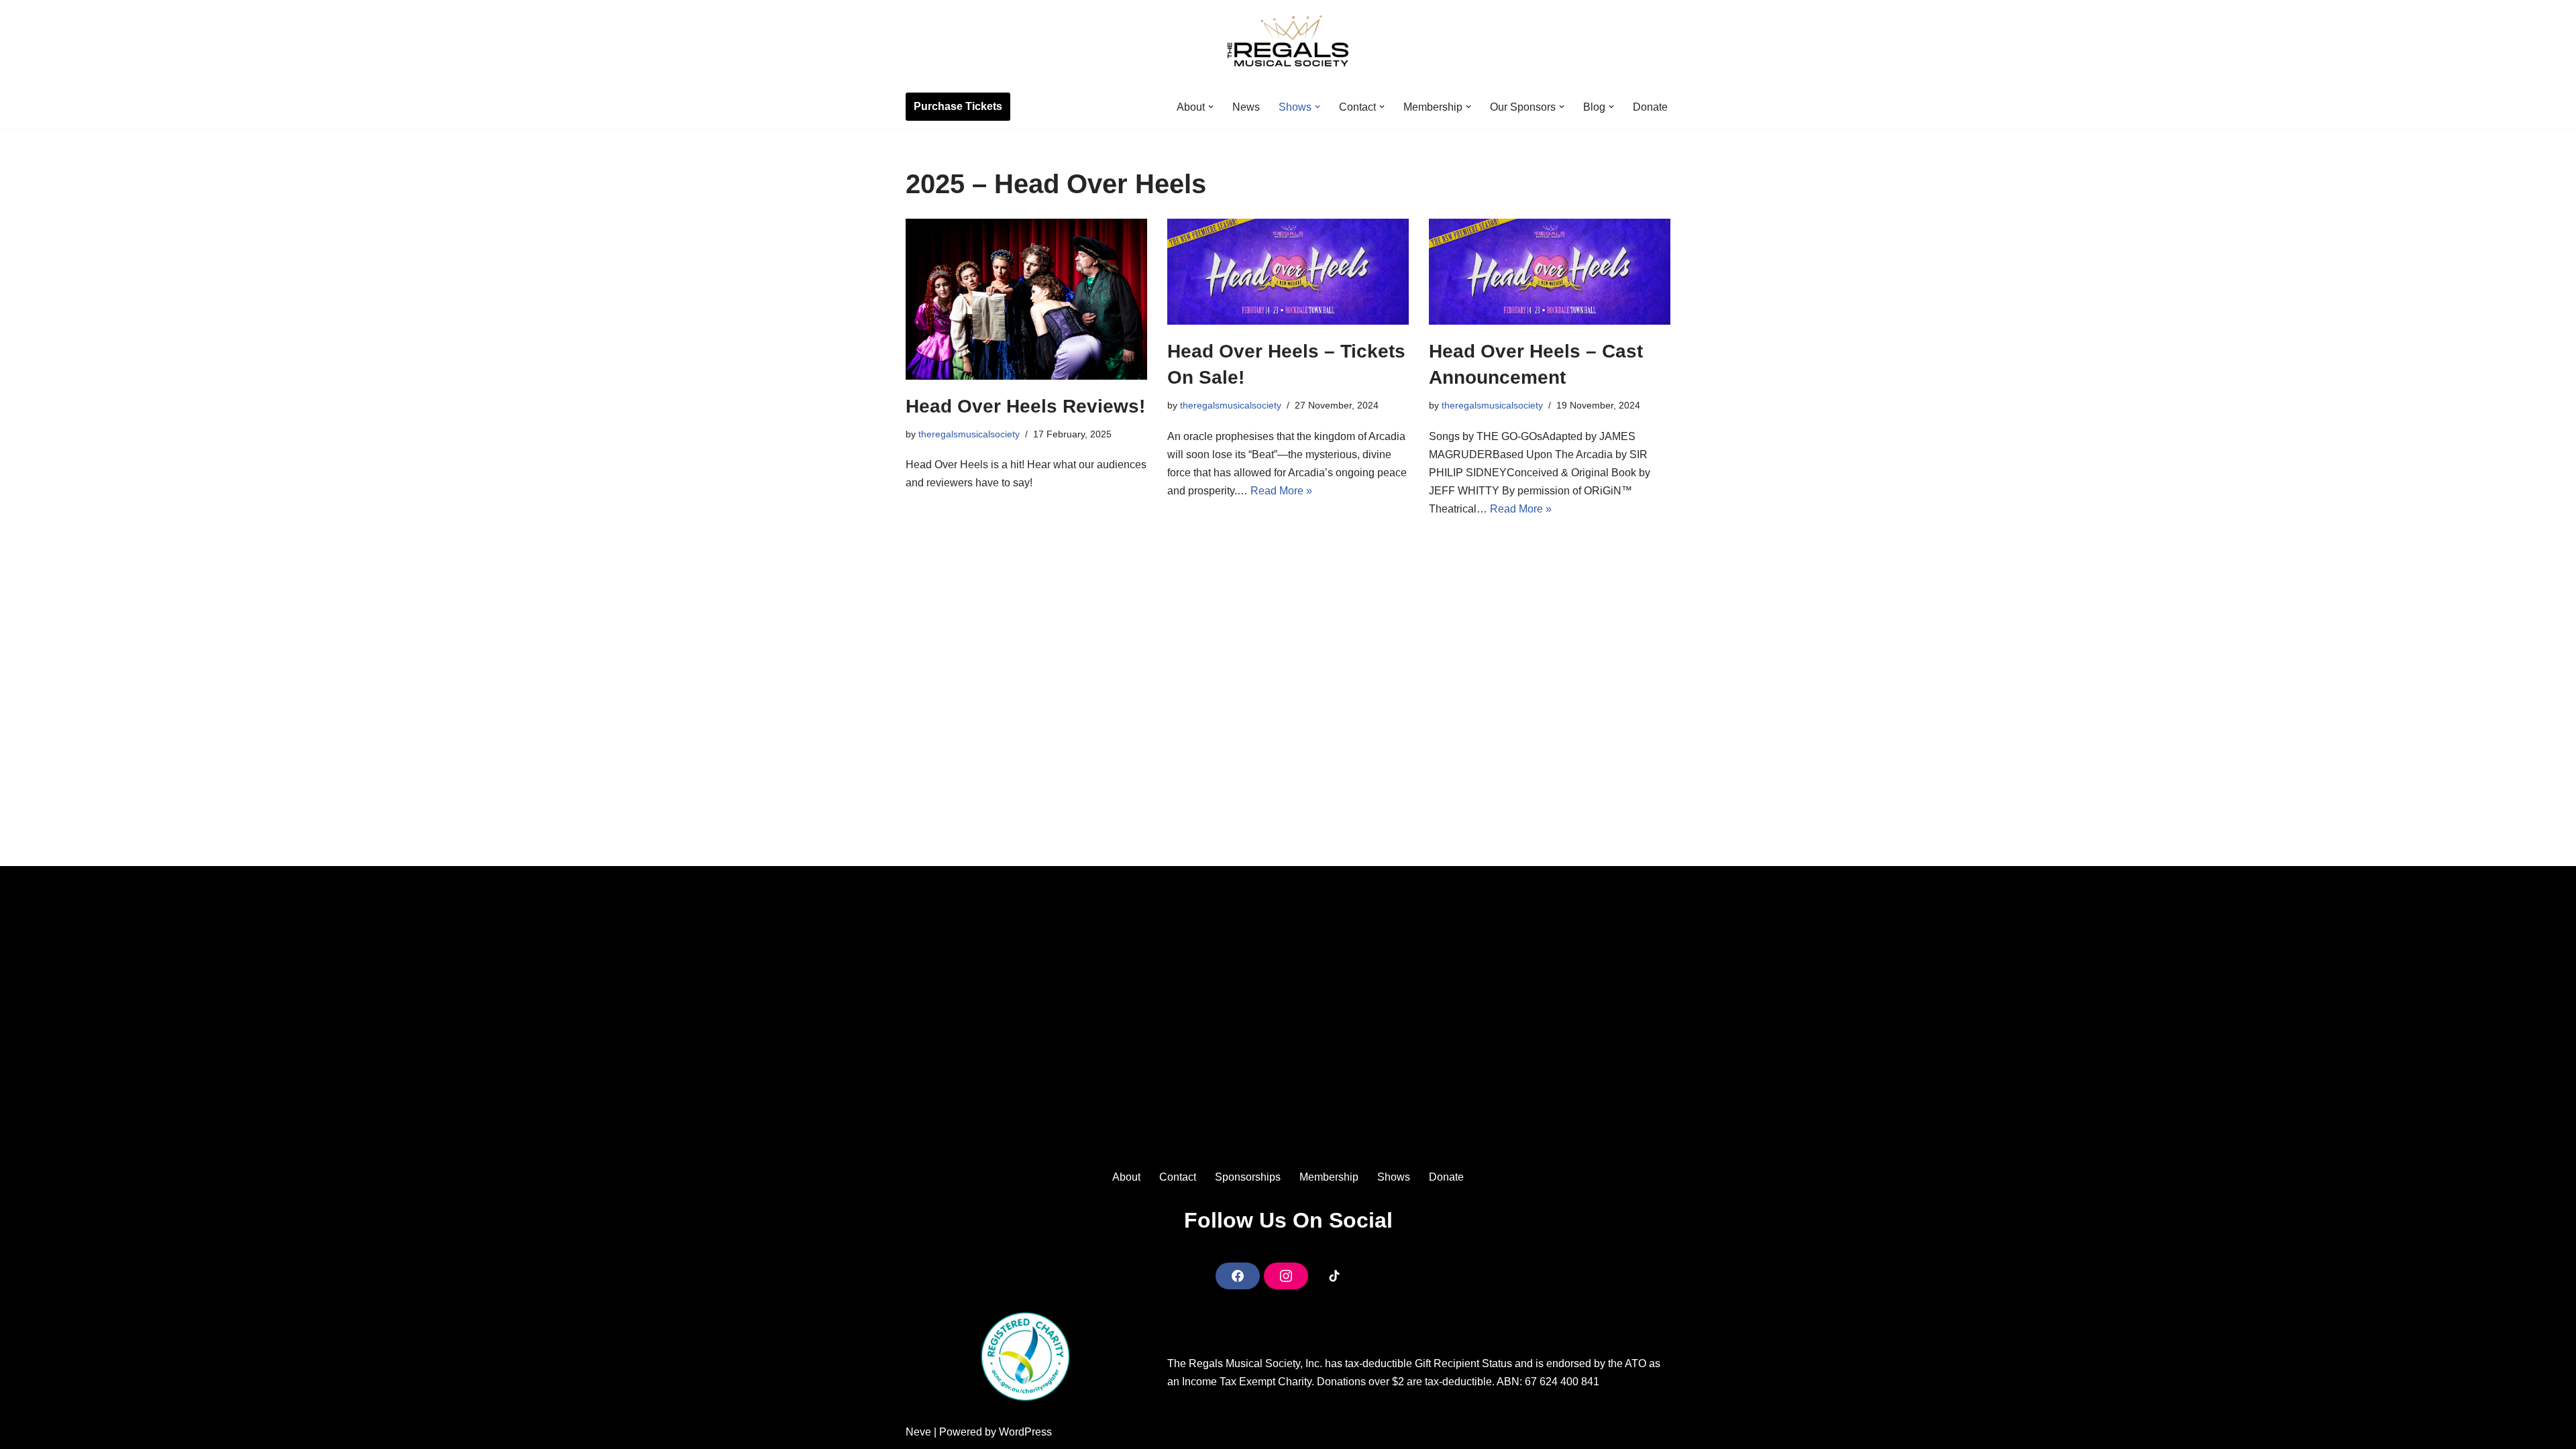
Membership (1329, 1177)
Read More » (1281, 491)
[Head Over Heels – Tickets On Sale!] (1288, 272)
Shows (1394, 1177)
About (1126, 1177)
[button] (1211, 107)
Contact (1178, 1177)
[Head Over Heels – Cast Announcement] (1550, 272)
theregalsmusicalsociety (969, 434)
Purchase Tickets (958, 106)
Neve (918, 1432)
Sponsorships (1248, 1177)
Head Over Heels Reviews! (1025, 406)
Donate (1650, 107)
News (1246, 107)
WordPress (1025, 1432)
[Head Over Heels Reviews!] (1026, 299)
